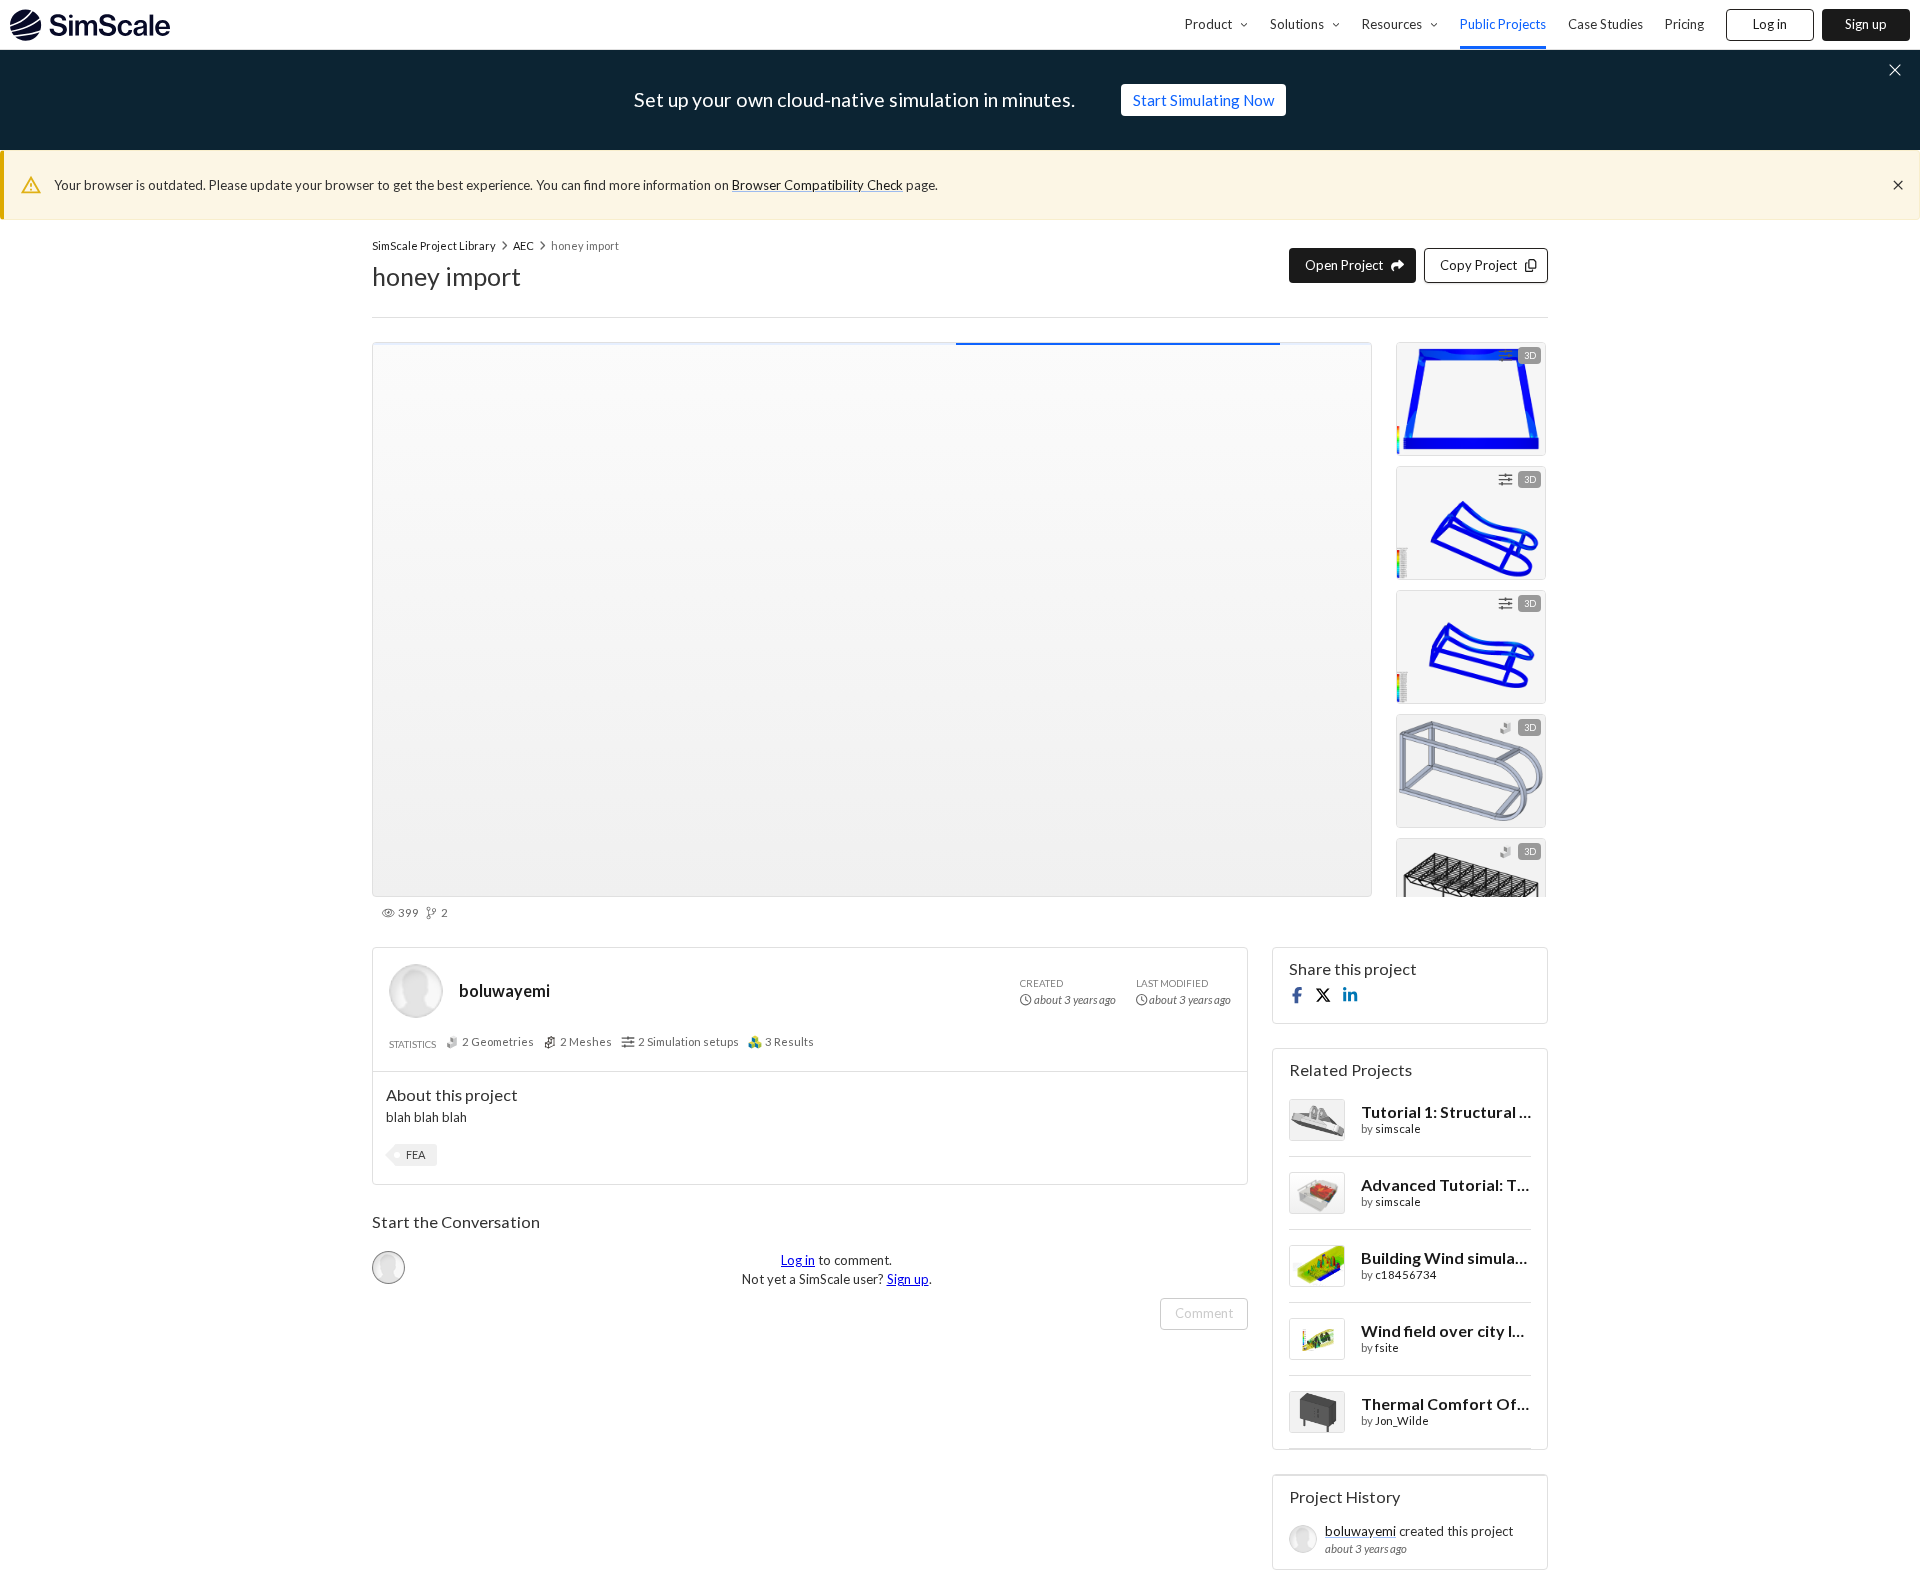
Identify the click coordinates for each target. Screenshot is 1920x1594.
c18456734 (1406, 1274)
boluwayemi (504, 990)
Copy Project (1478, 265)
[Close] (1898, 185)
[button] (415, 1155)
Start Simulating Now (1203, 100)
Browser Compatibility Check (817, 185)
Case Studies (1605, 24)
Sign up (1866, 24)
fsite (1387, 1347)
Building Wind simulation (1446, 1257)
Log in (1770, 24)
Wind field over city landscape (1446, 1330)
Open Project (1344, 265)
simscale (1398, 1128)
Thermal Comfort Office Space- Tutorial (1446, 1403)
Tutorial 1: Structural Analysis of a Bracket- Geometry (1446, 1111)
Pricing (1684, 24)
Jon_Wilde (1402, 1420)
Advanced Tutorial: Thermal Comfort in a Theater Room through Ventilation (1446, 1184)
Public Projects (1503, 24)
